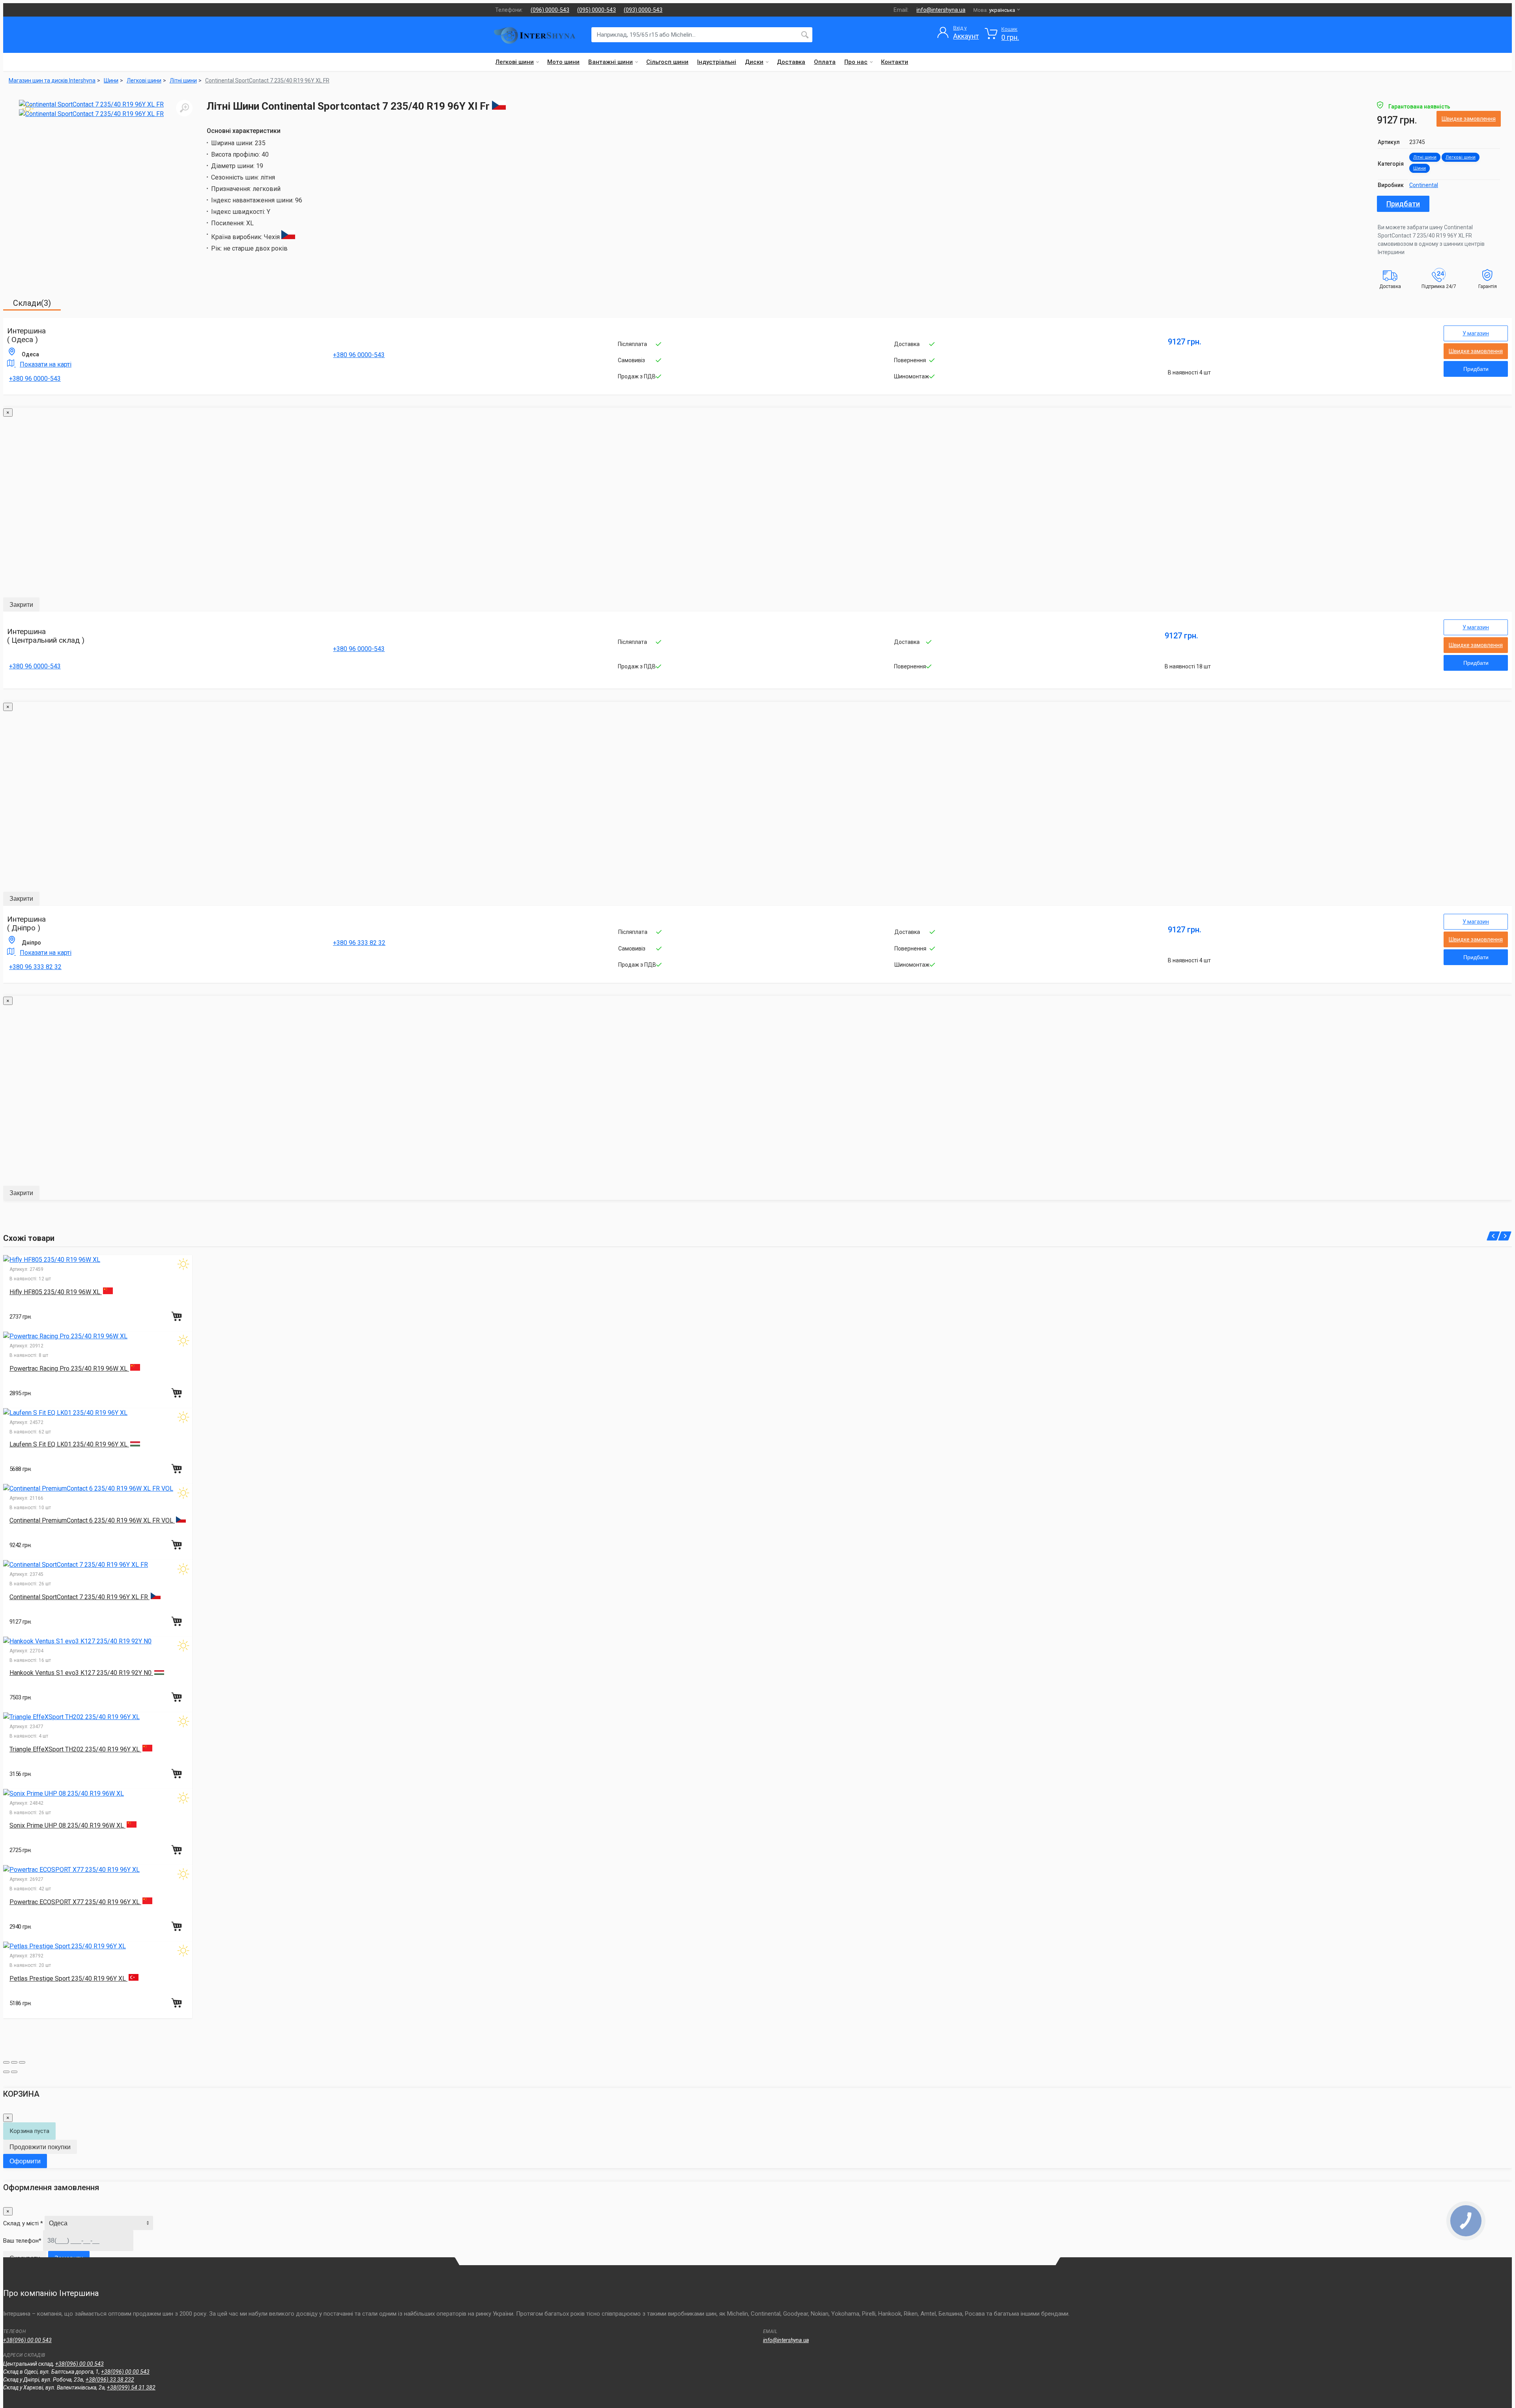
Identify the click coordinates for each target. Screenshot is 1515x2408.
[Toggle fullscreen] (14, 2062)
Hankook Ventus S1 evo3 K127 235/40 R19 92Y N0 (81, 1673)
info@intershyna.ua (941, 10)
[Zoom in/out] (22, 2062)
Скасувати (25, 2258)
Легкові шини (515, 62)
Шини (1420, 168)
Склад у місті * (23, 2223)
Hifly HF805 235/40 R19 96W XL (56, 1292)
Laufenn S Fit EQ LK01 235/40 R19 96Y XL (69, 1444)
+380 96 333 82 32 (35, 967)
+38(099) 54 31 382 (131, 2387)
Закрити (21, 605)
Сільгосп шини (667, 62)
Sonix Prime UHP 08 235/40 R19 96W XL (67, 1825)
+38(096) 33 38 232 (110, 2380)
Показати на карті (46, 364)
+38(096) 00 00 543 (27, 2340)
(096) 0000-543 (550, 10)
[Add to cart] (178, 1316)
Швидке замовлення (1469, 119)
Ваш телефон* (22, 2241)
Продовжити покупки (40, 2147)
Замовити (69, 2258)
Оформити (25, 2161)
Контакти (895, 62)
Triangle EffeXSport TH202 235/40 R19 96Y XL (75, 1749)
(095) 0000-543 (597, 10)
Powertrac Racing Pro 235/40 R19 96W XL (69, 1369)
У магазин (1476, 333)
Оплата (825, 62)
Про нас (856, 62)
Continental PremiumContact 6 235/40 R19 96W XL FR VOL (92, 1520)
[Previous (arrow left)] (6, 2072)
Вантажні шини (611, 62)
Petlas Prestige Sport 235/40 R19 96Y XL (68, 1979)
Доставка (791, 62)
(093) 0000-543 (643, 10)
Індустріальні (717, 62)
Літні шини (1425, 157)
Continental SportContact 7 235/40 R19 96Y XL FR (267, 80)
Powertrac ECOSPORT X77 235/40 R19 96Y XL (75, 1902)
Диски (754, 62)
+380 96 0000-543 (35, 379)
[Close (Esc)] (6, 2062)
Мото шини (563, 62)
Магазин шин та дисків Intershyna (52, 80)
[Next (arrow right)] (14, 2072)
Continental (1424, 185)
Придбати (1403, 204)
